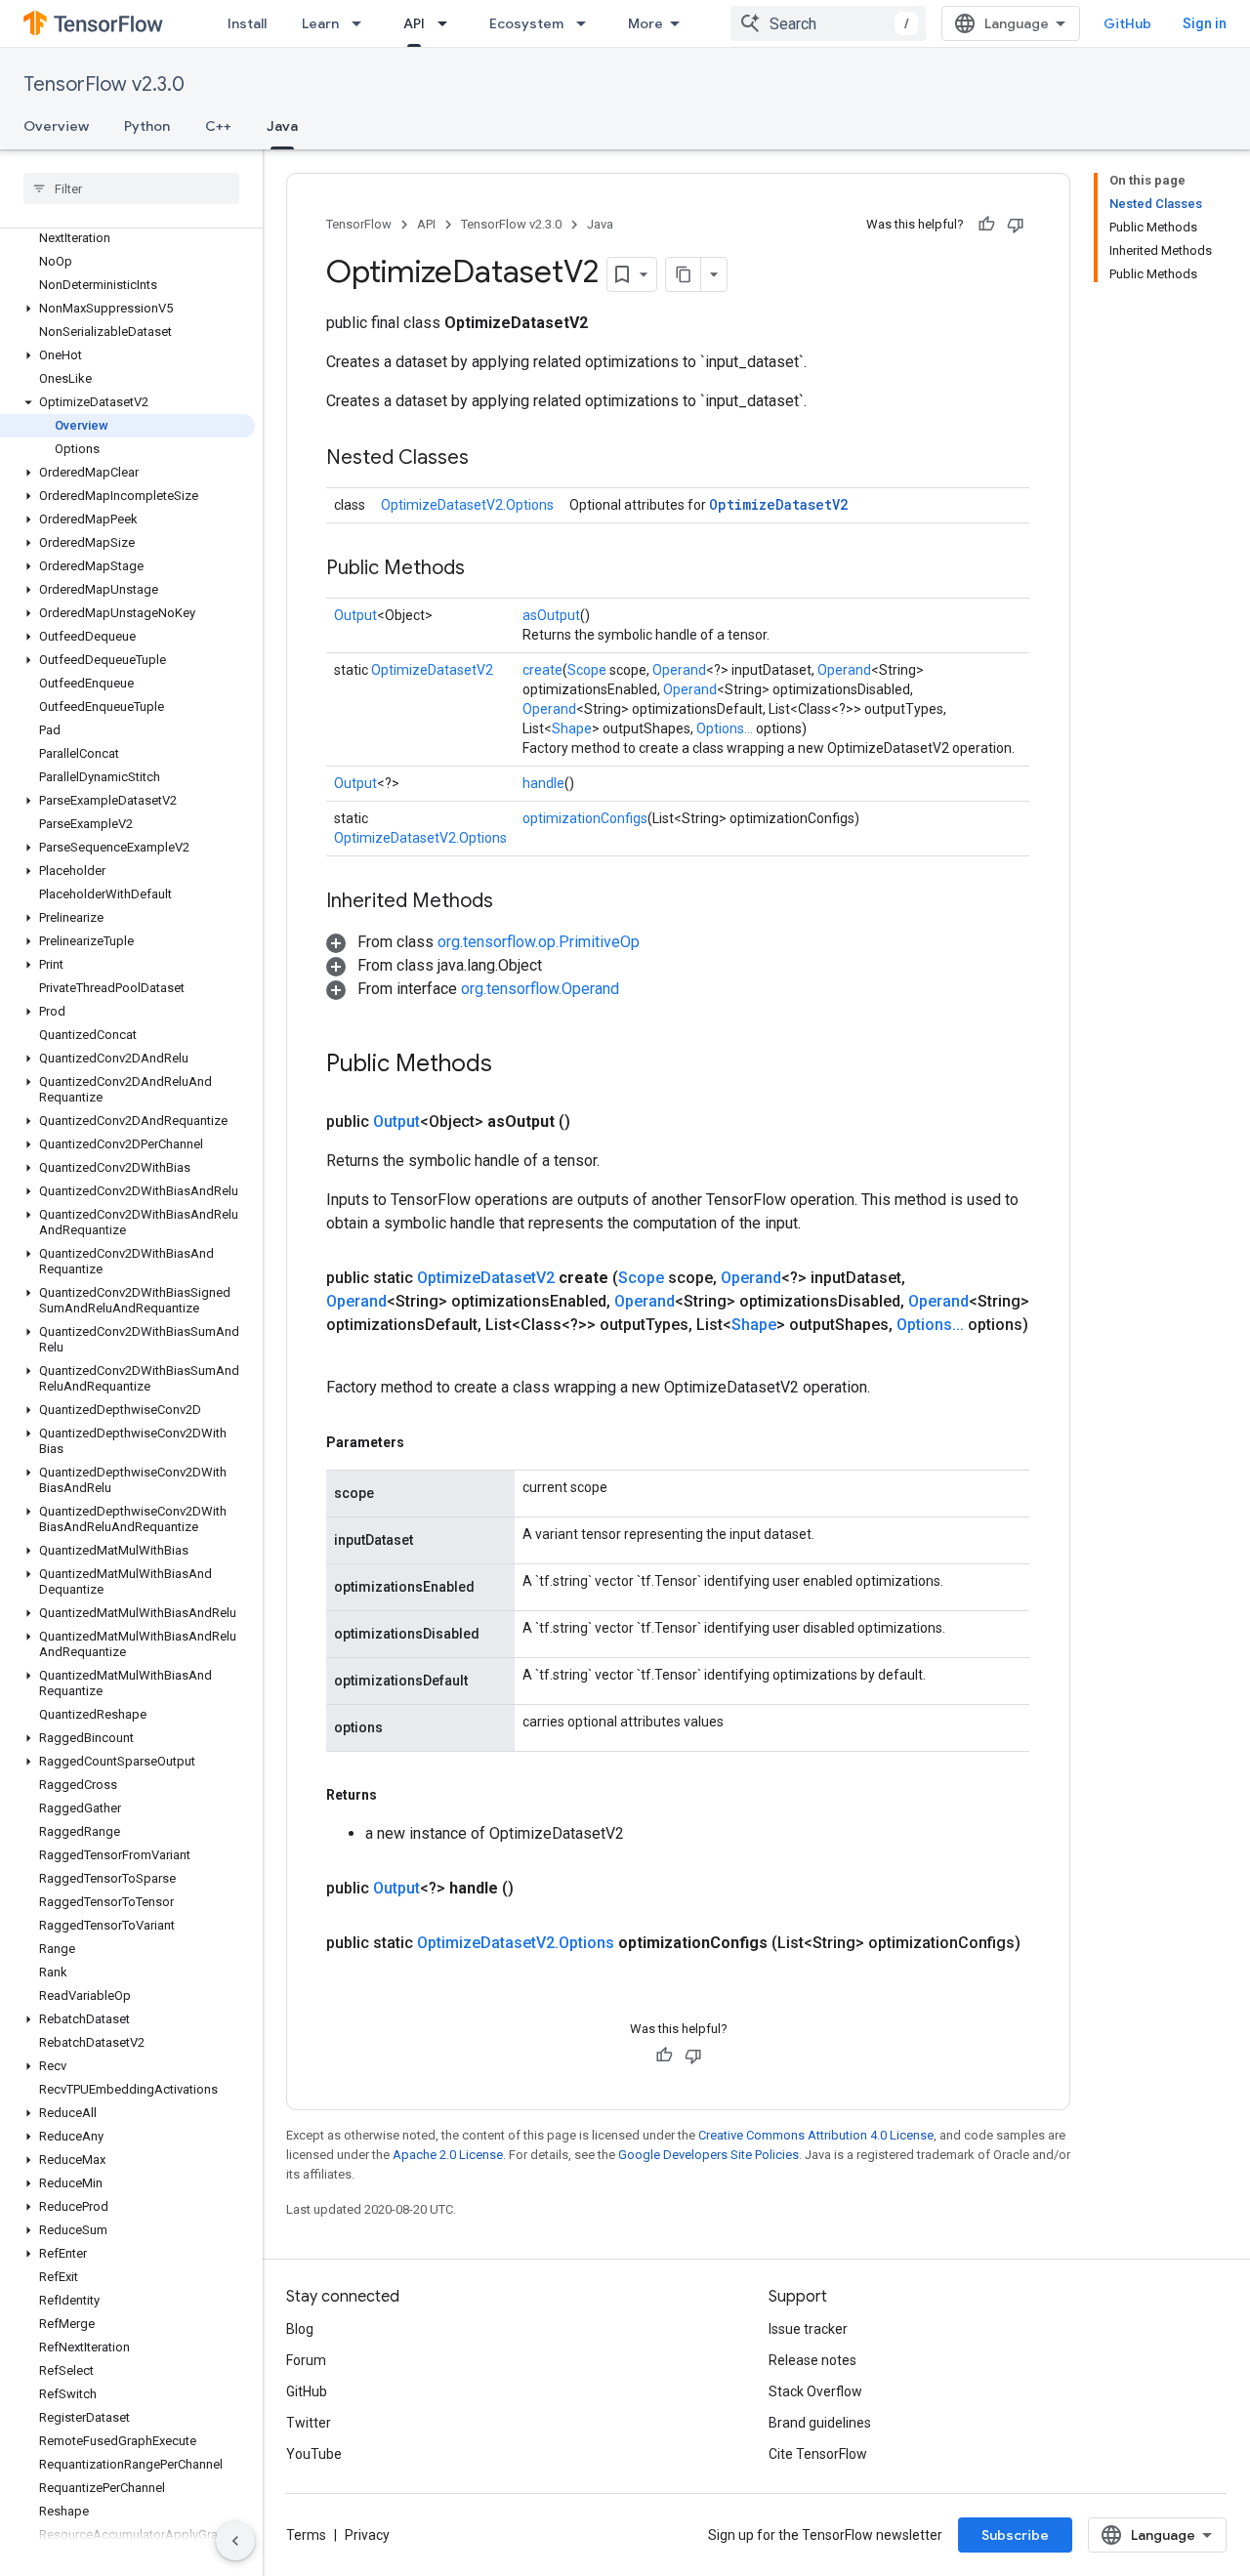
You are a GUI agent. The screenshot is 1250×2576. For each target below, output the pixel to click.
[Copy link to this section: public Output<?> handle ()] (537, 1889)
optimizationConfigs (585, 818)
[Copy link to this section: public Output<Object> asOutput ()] (594, 1122)
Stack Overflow (815, 2391)
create (542, 670)
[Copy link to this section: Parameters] (424, 1442)
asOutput (551, 615)
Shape (572, 728)
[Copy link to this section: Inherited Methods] (513, 902)
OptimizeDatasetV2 (778, 504)
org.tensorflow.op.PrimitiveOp (539, 942)
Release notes (812, 2360)
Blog (300, 2329)
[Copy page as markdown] (684, 274)
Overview (56, 126)
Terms (306, 2535)
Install (247, 23)
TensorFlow (359, 224)
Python (147, 126)
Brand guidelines (820, 2423)
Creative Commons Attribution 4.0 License (816, 2135)
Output (355, 615)
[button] (127, 309)
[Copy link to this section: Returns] (396, 1795)
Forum (306, 2360)
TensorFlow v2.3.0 (104, 84)
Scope (587, 670)
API (414, 23)
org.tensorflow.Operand (540, 989)
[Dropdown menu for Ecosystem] (587, 23)
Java (282, 126)
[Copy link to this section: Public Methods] (484, 569)
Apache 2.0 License (448, 2155)
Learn (320, 23)
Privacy (367, 2535)
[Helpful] (986, 225)
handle (543, 783)
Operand (679, 670)
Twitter (309, 2423)
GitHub (1127, 23)
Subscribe (1015, 2535)
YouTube (314, 2454)
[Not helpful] (1016, 225)
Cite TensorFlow (818, 2454)
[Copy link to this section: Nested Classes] (488, 459)
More (646, 23)
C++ (218, 126)
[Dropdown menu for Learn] (362, 23)
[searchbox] (131, 188)
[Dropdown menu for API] (448, 23)
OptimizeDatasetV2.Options (467, 505)
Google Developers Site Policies (708, 2155)
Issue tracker (808, 2329)
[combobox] (828, 23)
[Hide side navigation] (235, 2541)
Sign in (1205, 23)
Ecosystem (526, 23)
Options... (725, 728)
